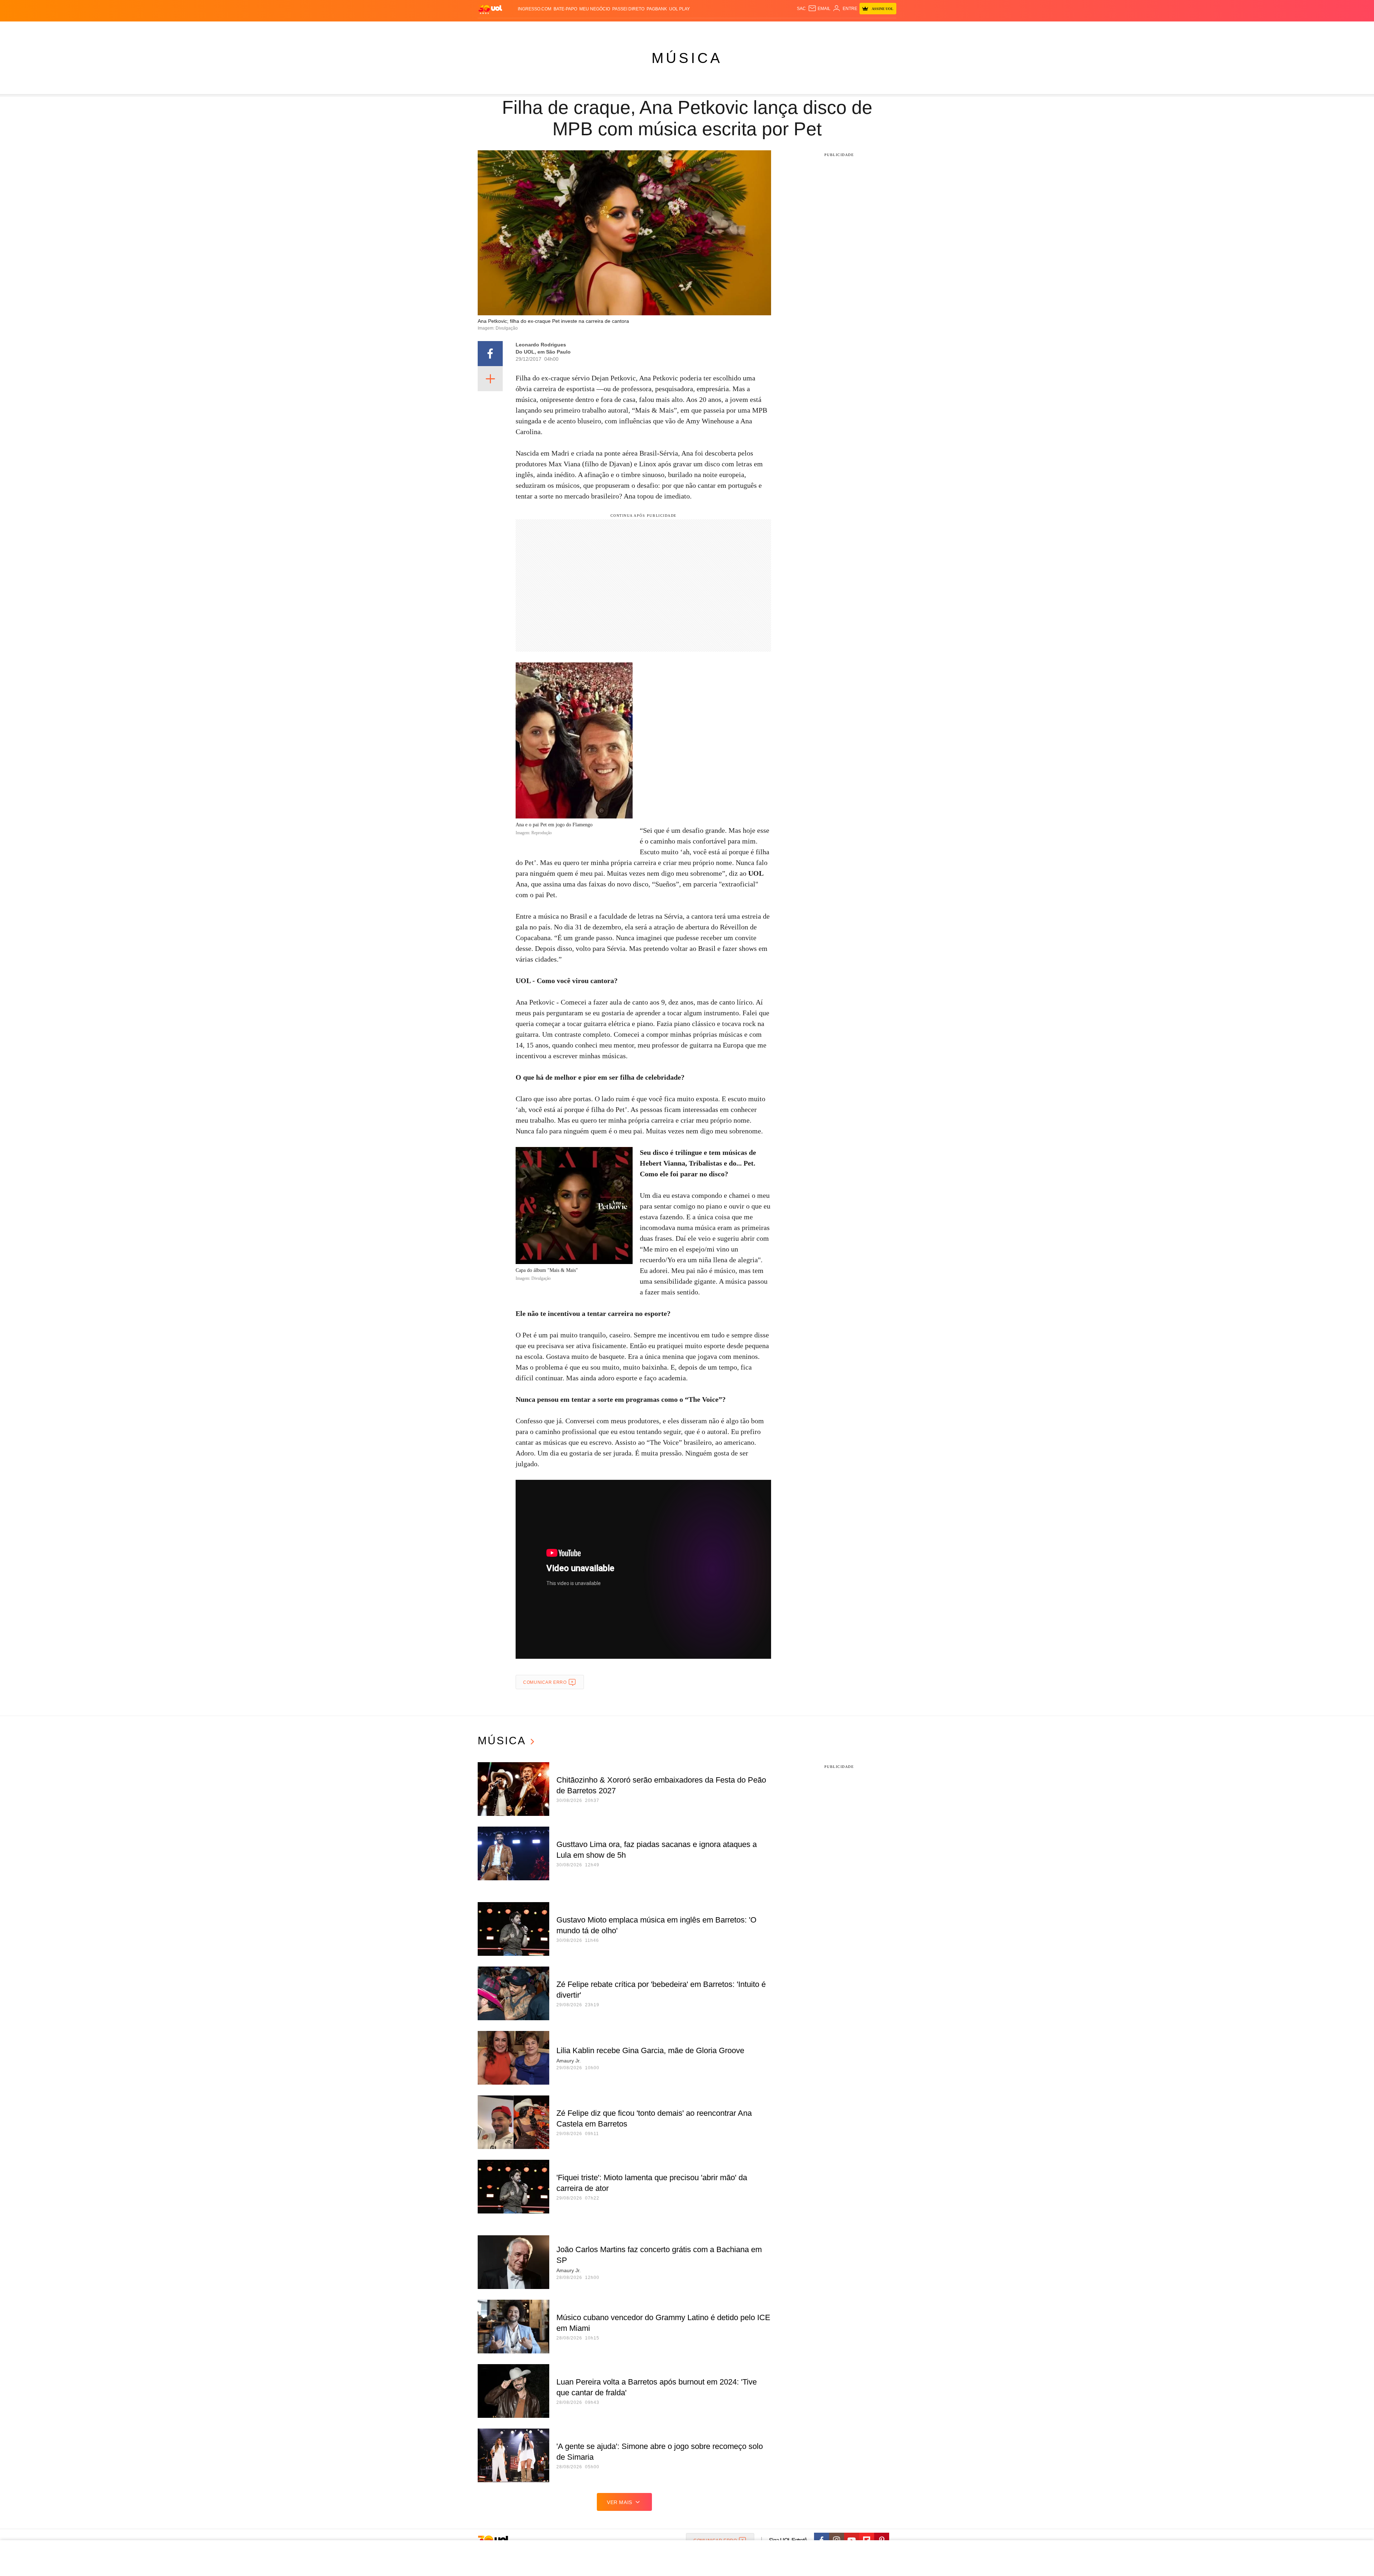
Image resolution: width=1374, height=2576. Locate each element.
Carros (606, 29)
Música (687, 58)
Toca (856, 29)
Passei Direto (628, 9)
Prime (841, 29)
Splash (694, 29)
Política (583, 29)
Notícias (560, 29)
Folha (652, 29)
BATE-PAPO (565, 9)
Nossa (815, 29)
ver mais (620, 2502)
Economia (630, 29)
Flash (514, 29)
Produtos (492, 29)
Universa (717, 29)
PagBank (657, 9)
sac (801, 9)
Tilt (758, 29)
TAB (829, 29)
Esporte (672, 29)
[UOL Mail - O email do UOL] (819, 9)
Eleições (535, 29)
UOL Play (679, 9)
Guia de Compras (887, 29)
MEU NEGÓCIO (595, 9)
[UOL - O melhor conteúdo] (490, 9)
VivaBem (741, 29)
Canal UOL (791, 29)
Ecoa (770, 29)
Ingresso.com (535, 9)
